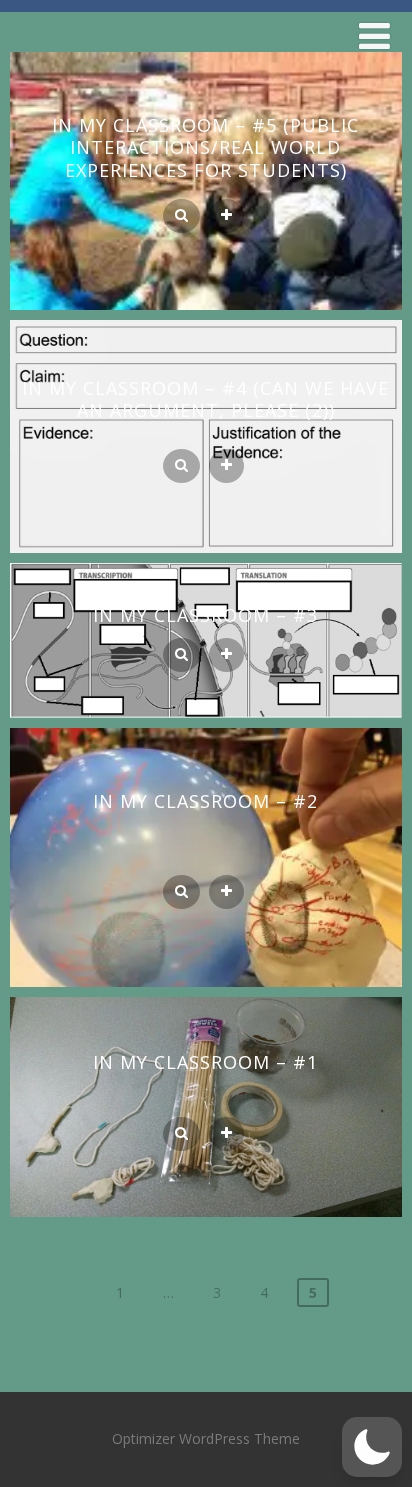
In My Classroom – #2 (205, 801)
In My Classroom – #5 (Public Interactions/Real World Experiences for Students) (205, 147)
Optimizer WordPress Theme (206, 1438)
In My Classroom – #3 (205, 615)
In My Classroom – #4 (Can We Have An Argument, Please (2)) (205, 399)
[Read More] (226, 216)
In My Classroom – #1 (205, 1062)
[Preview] (181, 216)
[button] (372, 1447)
